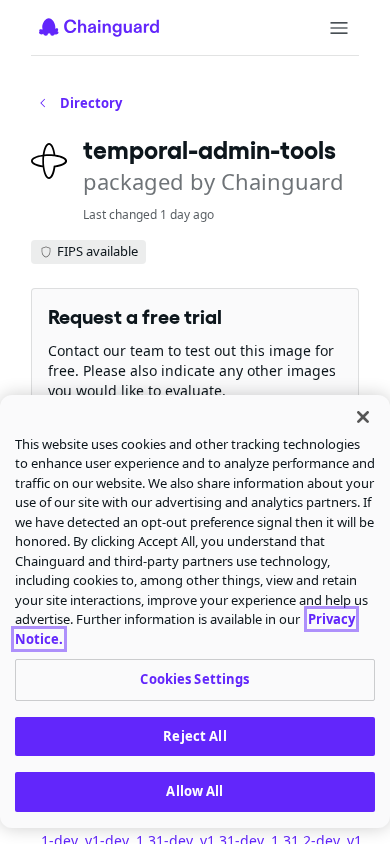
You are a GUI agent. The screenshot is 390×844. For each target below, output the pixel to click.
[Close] (363, 417)
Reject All (194, 736)
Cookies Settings (194, 679)
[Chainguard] (99, 27)
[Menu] (339, 28)
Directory (91, 103)
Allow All (194, 791)
